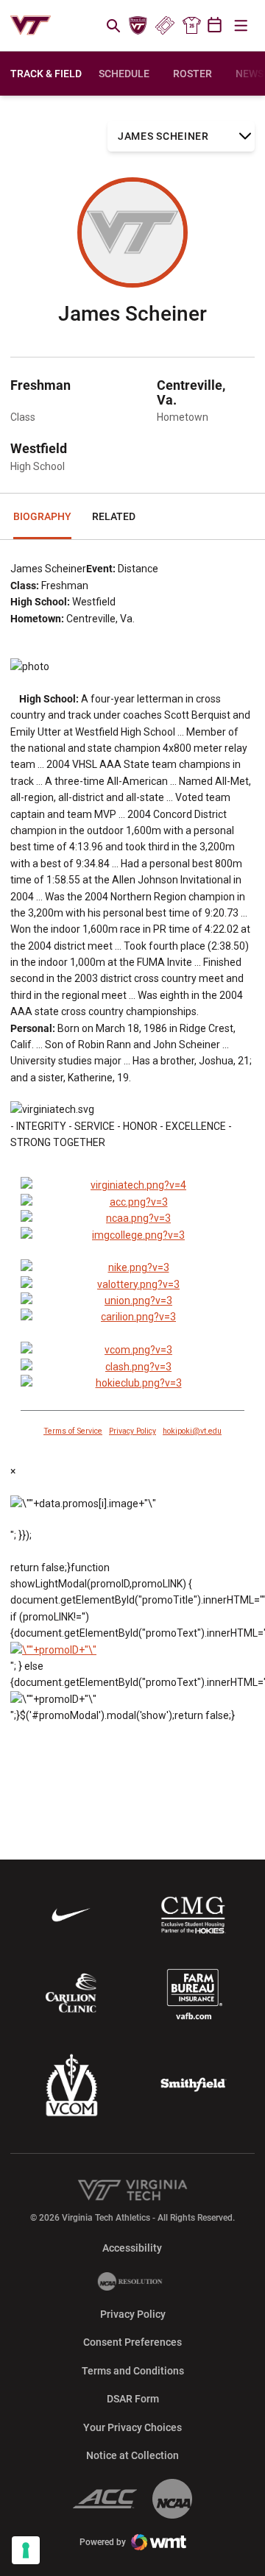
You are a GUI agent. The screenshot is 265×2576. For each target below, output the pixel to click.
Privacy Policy (132, 1431)
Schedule (124, 74)
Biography (42, 516)
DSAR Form (133, 2399)
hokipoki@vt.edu (192, 1431)
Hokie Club (138, 26)
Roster (192, 74)
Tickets (165, 26)
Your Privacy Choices (132, 2427)
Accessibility (132, 2248)
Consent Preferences (132, 2342)
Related (114, 516)
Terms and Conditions (133, 2371)
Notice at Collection (132, 2455)
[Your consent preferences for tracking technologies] (26, 2550)
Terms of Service (73, 1431)
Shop (191, 26)
